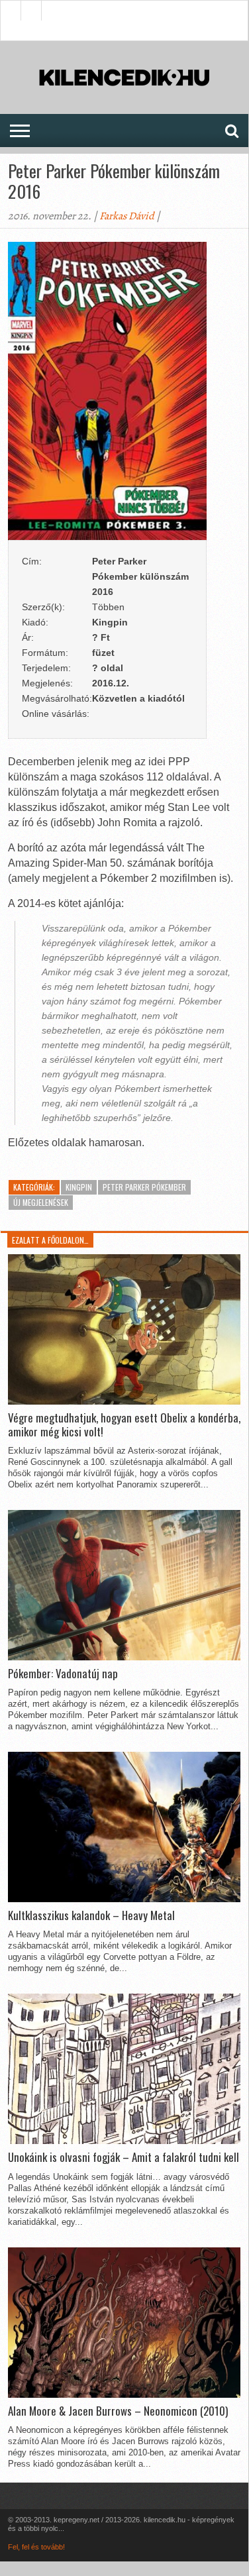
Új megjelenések (41, 1202)
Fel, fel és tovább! (36, 2547)
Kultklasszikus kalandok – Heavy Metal (91, 1915)
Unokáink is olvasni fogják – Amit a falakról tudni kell (124, 2157)
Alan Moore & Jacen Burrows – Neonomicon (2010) (118, 2411)
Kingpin (79, 1187)
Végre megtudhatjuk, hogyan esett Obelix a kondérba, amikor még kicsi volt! (124, 1425)
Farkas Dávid (127, 216)
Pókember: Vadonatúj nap (63, 1674)
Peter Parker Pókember (144, 1187)
